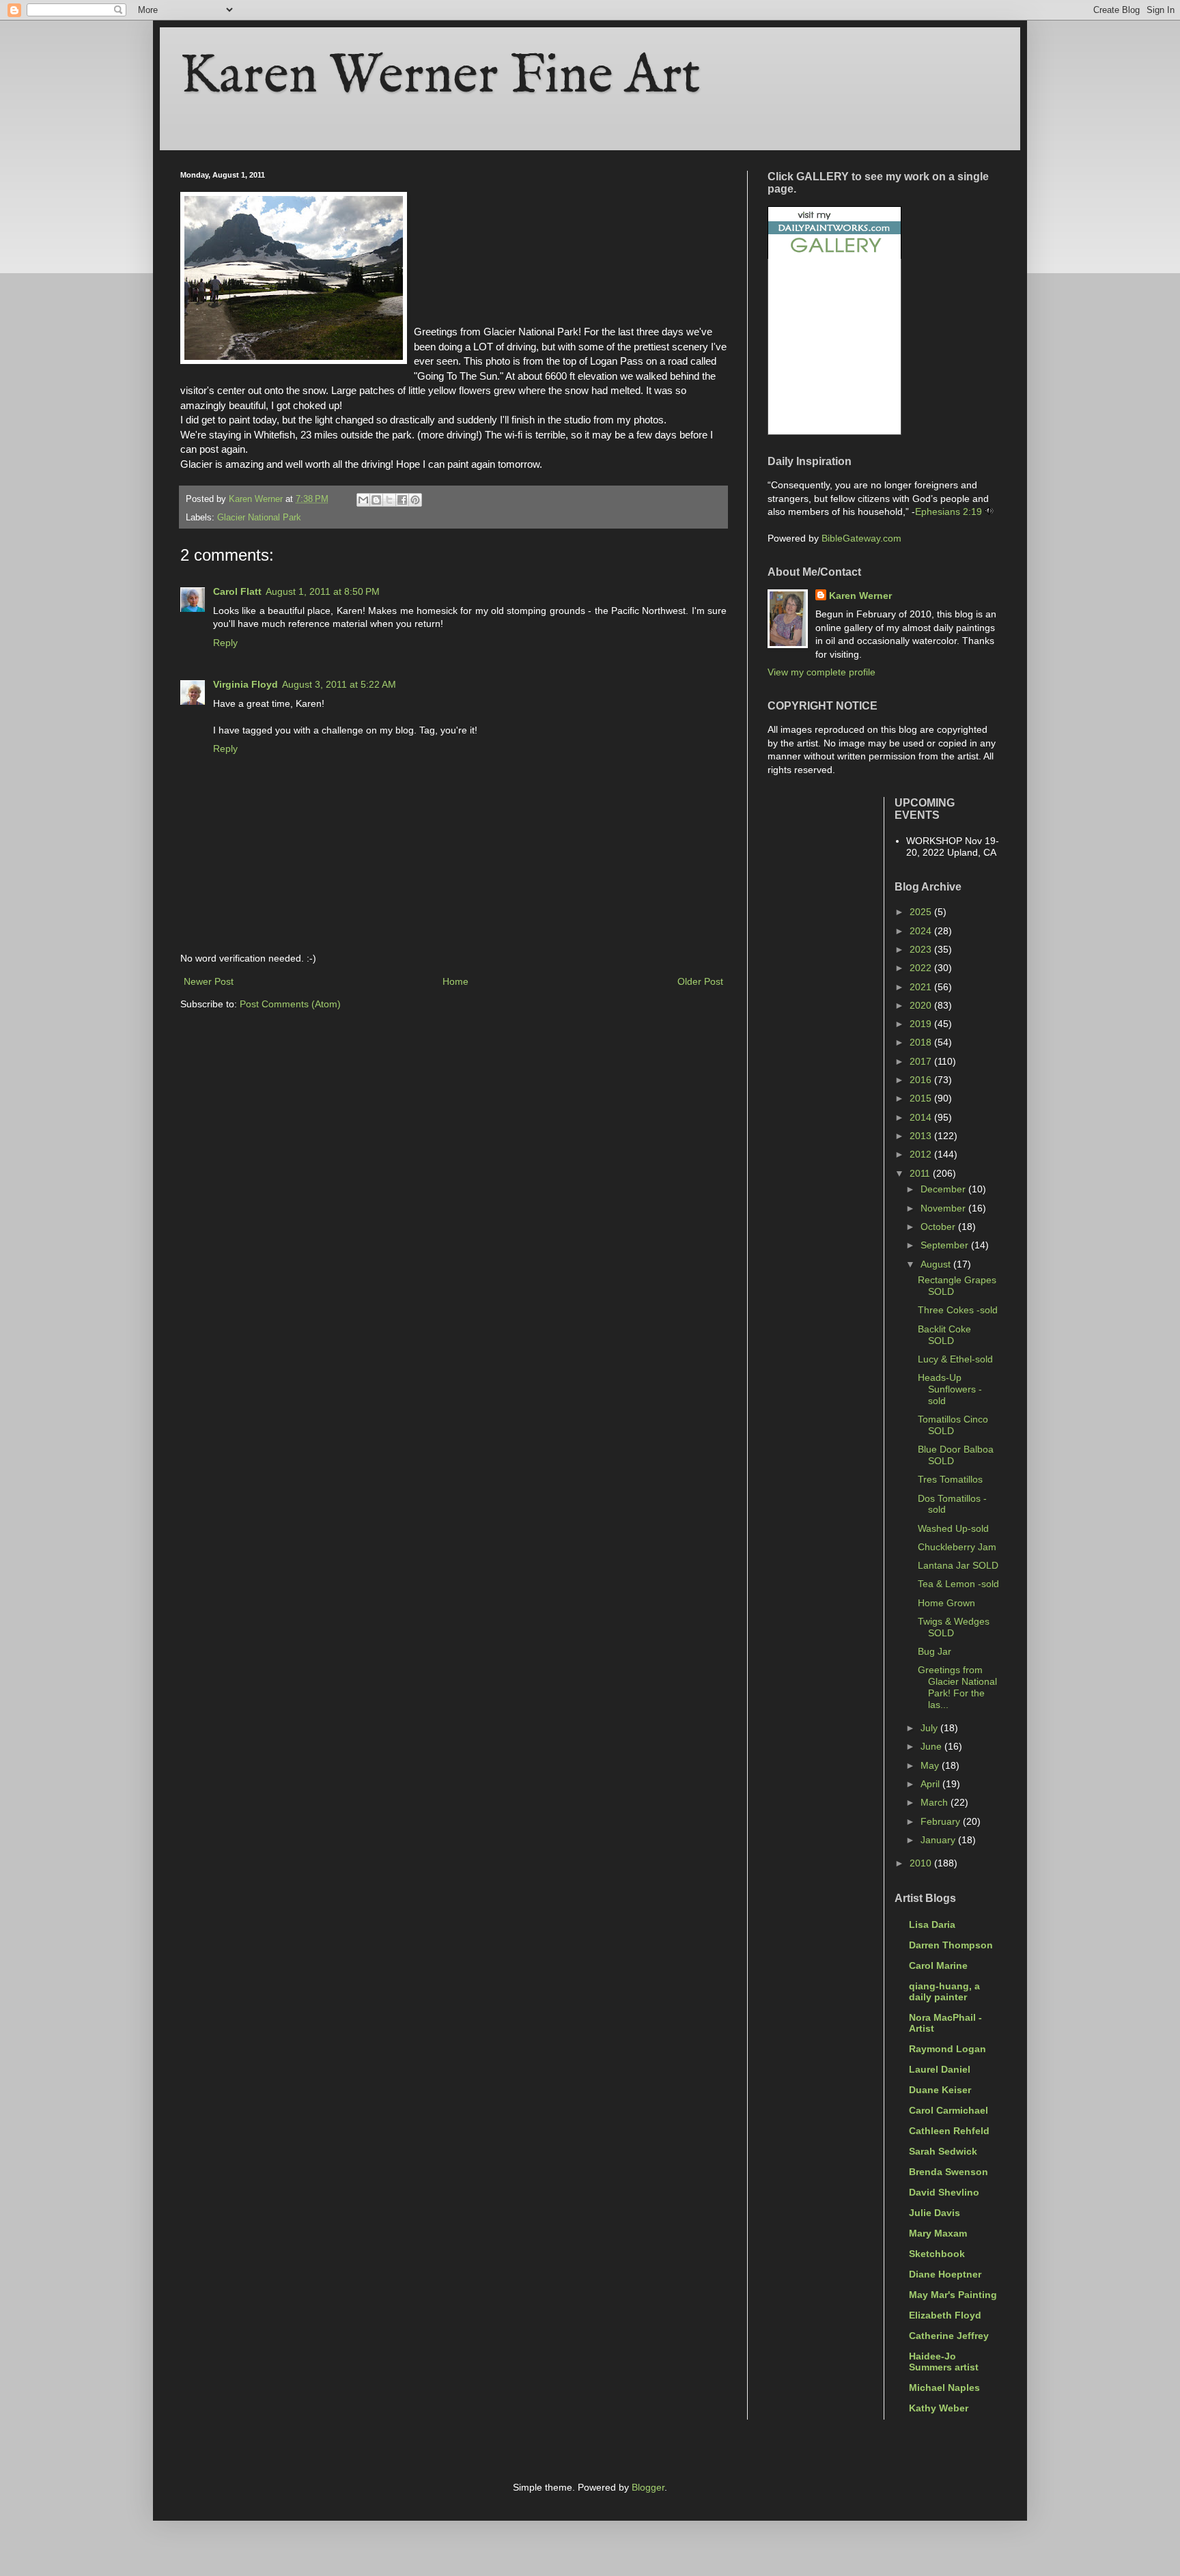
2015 (922, 1098)
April (931, 1784)
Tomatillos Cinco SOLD (953, 1425)
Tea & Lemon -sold (958, 1584)
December (944, 1189)
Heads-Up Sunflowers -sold (950, 1389)
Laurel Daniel (940, 2069)
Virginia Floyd (245, 684)
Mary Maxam (938, 2233)
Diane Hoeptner (945, 2274)
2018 (922, 1042)
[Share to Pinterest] (415, 500)
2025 (922, 912)
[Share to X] (389, 500)
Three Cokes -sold (958, 1310)
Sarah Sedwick (943, 2151)
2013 (922, 1136)
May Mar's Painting (953, 2295)
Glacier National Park (259, 518)
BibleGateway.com (861, 538)
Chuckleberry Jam (957, 1547)
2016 (922, 1080)
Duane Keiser (940, 2090)
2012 (922, 1154)
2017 (922, 1061)
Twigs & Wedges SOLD (954, 1627)
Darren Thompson (951, 1945)
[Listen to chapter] (989, 512)
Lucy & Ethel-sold (955, 1359)
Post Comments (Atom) (290, 1004)
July (930, 1728)
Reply (225, 643)
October (939, 1227)
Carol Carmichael (949, 2110)
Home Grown (946, 1603)
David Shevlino (944, 2192)
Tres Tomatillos (950, 1479)
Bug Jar (935, 1651)
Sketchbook (937, 2254)
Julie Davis (935, 2213)
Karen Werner (860, 596)
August (937, 1264)
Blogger (648, 2487)
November (944, 1208)
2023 (922, 949)
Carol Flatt (237, 591)
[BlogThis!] (376, 500)
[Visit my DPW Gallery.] (834, 255)
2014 (922, 1117)
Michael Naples (944, 2388)
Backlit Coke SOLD (944, 1335)
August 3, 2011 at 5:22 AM (339, 684)
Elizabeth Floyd (945, 2315)
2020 (922, 1005)
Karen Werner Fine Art (440, 77)
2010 (922, 1863)
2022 (922, 968)
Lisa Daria (932, 1924)
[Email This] (363, 500)
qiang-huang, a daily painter (944, 1991)
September (946, 1245)
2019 (922, 1024)
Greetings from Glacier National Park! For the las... (957, 1687)
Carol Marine (938, 1965)
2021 (922, 987)
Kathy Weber (939, 2408)
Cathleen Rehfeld (949, 2131)
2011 (921, 1173)
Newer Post (209, 981)
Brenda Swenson (949, 2172)
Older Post (700, 981)
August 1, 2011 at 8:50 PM (323, 591)
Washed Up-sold (953, 1528)
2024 (922, 931)
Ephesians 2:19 (949, 512)
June (932, 1746)
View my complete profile (821, 672)
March (936, 1802)
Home (455, 981)
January (939, 1840)
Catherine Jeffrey (949, 2336)
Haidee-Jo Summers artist (944, 2362)
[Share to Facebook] (402, 500)
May (931, 1765)
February (942, 1821)
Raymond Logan (947, 2049)
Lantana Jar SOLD (958, 1565)
